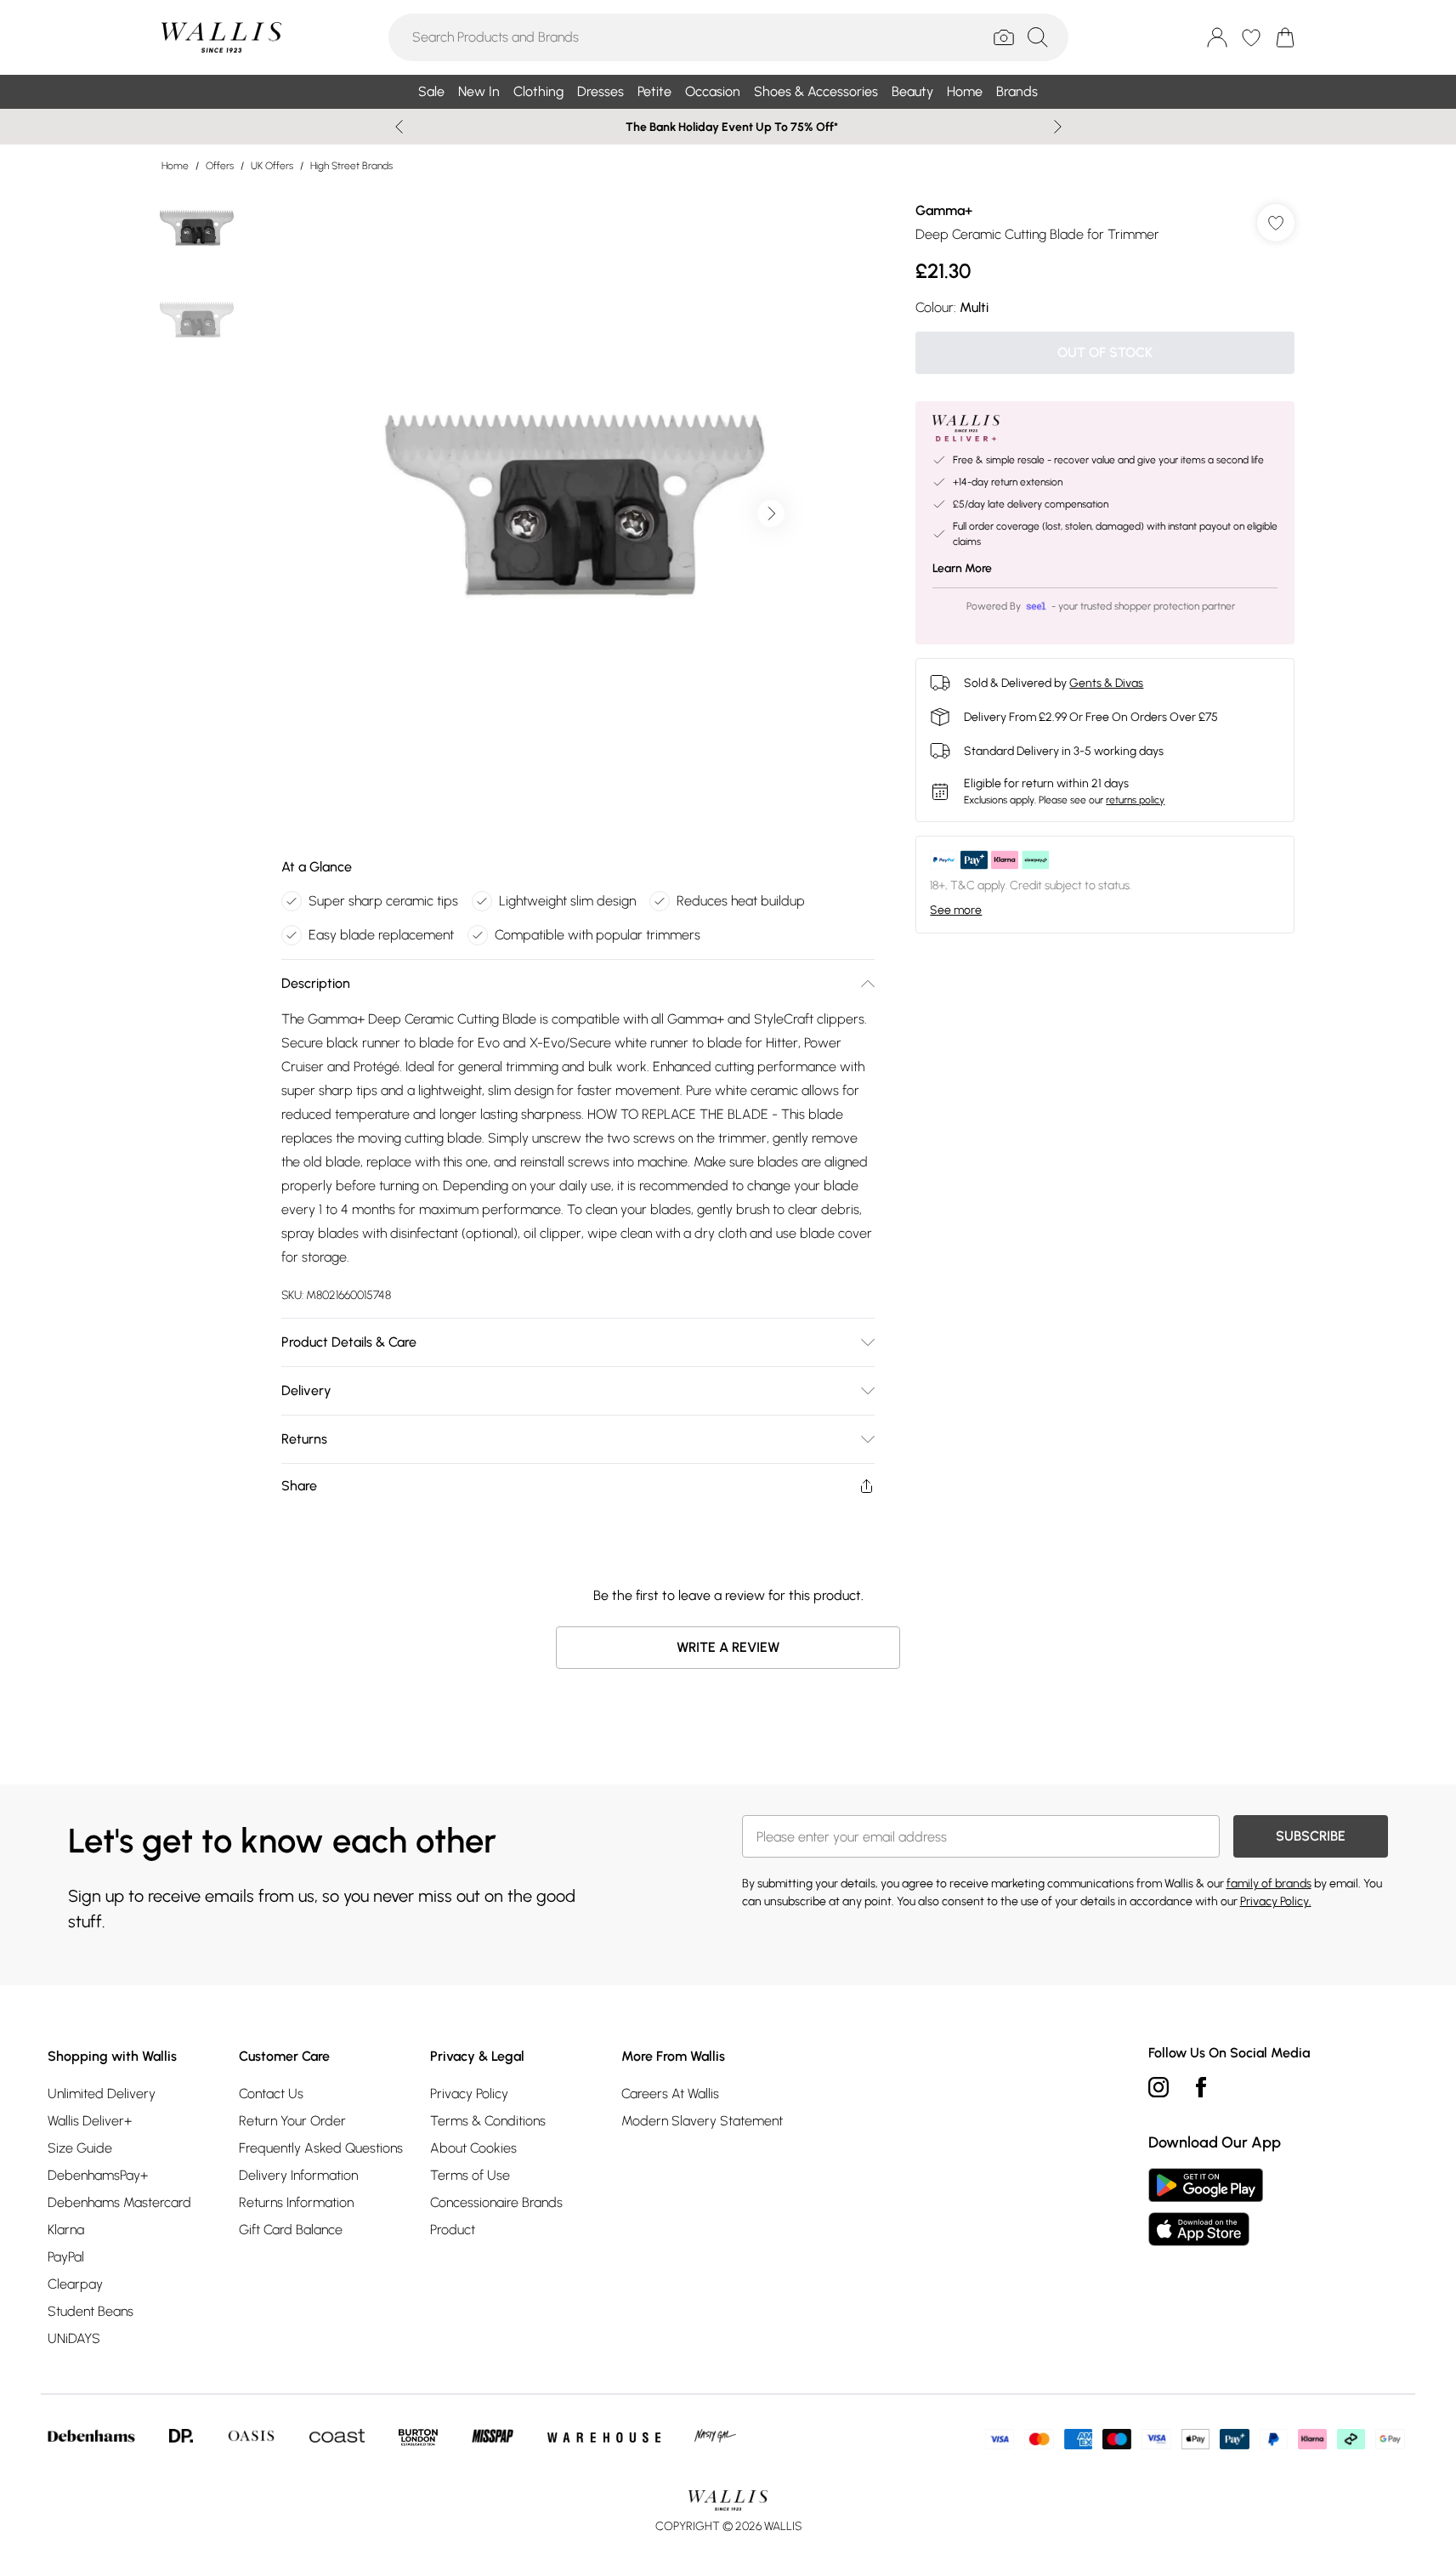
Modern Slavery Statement (702, 2121)
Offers (220, 166)
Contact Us (271, 2094)
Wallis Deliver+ (90, 2121)
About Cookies (473, 2148)
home (175, 166)
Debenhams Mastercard (119, 2202)
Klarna (66, 2230)
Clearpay (75, 2284)
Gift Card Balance (291, 2230)
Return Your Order (292, 2121)
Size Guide (80, 2148)
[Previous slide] (399, 127)
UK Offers (272, 166)
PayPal (66, 2257)
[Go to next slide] (771, 513)
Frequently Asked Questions (321, 2148)
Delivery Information (298, 2175)
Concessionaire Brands (496, 2202)
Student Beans (91, 2311)
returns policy (1135, 800)
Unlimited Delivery (102, 2094)
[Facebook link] (1201, 2087)
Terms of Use (470, 2175)
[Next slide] (1058, 127)
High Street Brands (351, 166)
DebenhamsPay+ (98, 2175)
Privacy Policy (469, 2094)
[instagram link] (1159, 2087)
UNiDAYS (74, 2338)
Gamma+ (944, 210)
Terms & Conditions (488, 2121)
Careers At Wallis (670, 2094)
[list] (577, 513)
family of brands (1269, 1884)
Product (453, 2230)
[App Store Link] (1206, 2207)
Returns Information (296, 2202)
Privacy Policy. (1276, 1901)
